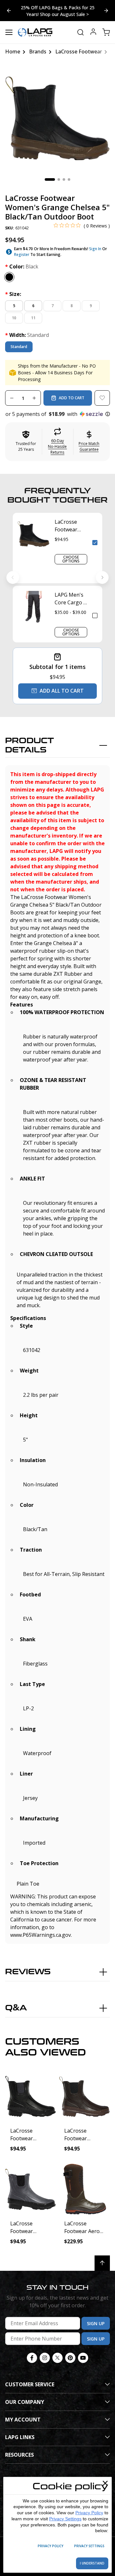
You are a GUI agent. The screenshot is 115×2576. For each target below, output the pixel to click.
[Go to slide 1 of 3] (9, 11)
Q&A (16, 2008)
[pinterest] (70, 2358)
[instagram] (45, 2358)
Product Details (30, 745)
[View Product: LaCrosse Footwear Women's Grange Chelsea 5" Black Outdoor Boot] (31, 2096)
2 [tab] (59, 179)
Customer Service (30, 2384)
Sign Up (96, 2323)
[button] (57, 414)
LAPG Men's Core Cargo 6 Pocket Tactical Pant (70, 599)
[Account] (93, 32)
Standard (19, 347)
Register (22, 254)
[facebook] (32, 2358)
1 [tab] (50, 179)
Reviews (28, 1972)
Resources (19, 2455)
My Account (23, 2420)
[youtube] (83, 2358)
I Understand (92, 2563)
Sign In (95, 249)
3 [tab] (64, 179)
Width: (27, 335)
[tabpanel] (57, 118)
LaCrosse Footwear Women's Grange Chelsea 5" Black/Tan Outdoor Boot (67, 526)
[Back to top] (102, 2263)
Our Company (25, 2402)
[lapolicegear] (35, 32)
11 (33, 318)
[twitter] (57, 2358)
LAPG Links (20, 2437)
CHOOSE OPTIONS (71, 559)
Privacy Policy (89, 2513)
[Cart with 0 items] (106, 32)
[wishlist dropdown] (102, 398)
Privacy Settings (65, 2519)
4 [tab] (69, 179)
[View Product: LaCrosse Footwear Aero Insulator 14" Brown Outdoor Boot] (84, 2189)
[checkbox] (95, 543)
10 (14, 318)
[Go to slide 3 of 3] (106, 11)
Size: (13, 294)
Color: (22, 266)
